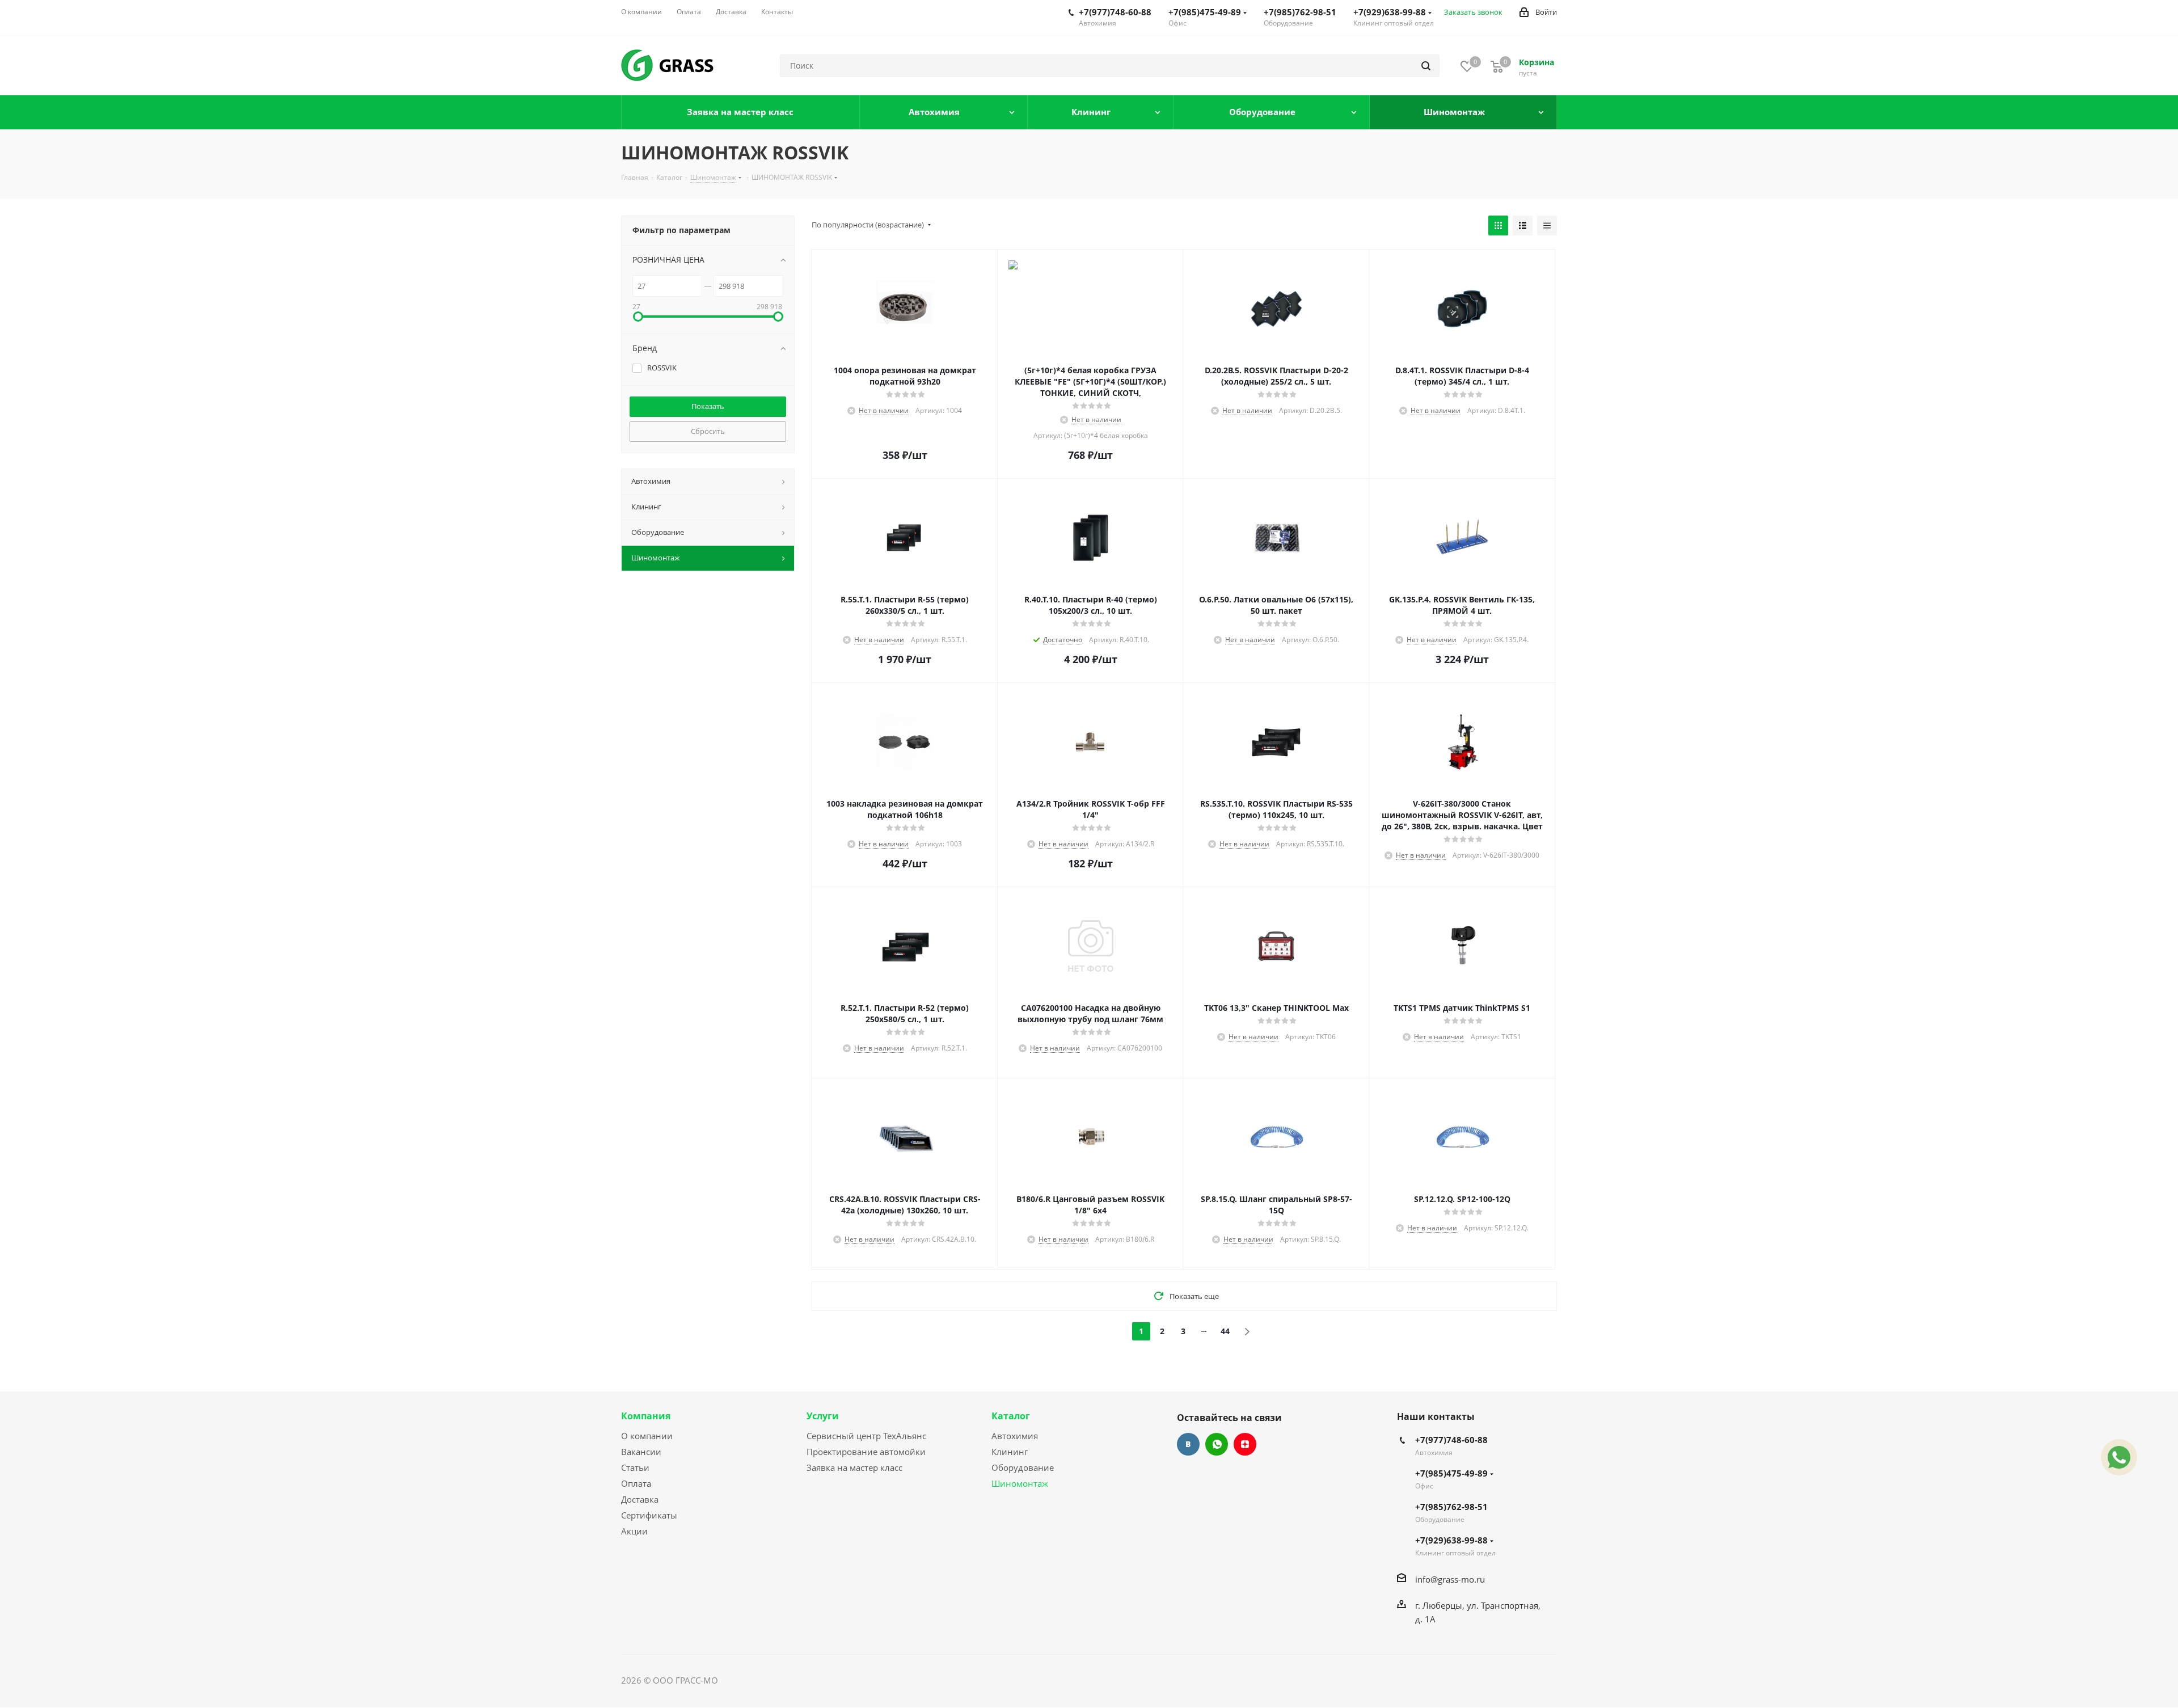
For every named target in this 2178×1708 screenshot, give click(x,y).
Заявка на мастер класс (854, 1467)
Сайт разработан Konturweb (778, 1680)
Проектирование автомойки (866, 1452)
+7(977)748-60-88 (1115, 12)
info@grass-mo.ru (1450, 1579)
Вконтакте (1188, 1444)
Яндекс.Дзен (1245, 1444)
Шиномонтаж (1020, 1483)
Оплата (636, 1483)
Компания (646, 1416)
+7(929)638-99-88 (1390, 12)
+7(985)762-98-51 (1300, 12)
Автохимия (1015, 1436)
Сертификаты (649, 1515)
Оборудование (1023, 1467)
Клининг (1010, 1452)
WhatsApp (1217, 1444)
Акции (634, 1531)
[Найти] (1426, 66)
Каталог (1011, 1416)
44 (1225, 1331)
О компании (647, 1436)
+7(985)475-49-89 (1205, 12)
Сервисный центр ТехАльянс (866, 1436)
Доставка (640, 1499)
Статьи (635, 1467)
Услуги (823, 1416)
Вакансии (641, 1452)
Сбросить (708, 431)
